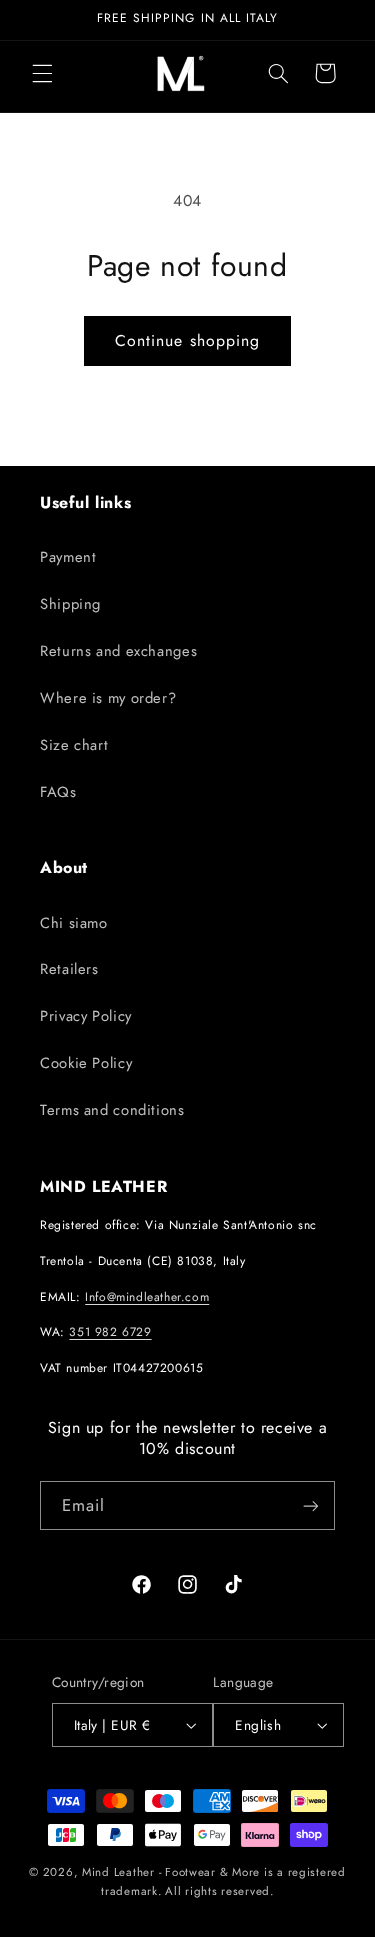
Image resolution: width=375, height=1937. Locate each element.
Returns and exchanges (118, 651)
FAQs (58, 792)
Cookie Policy (86, 1063)
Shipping (70, 604)
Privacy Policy (86, 1016)
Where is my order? (108, 698)
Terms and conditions (112, 1110)
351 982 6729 (110, 1332)
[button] (42, 73)
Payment (68, 557)
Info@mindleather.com (147, 1297)
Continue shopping (187, 340)
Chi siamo (74, 923)
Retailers (69, 969)
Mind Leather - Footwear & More (171, 1872)
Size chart (74, 745)
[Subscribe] (311, 1505)
